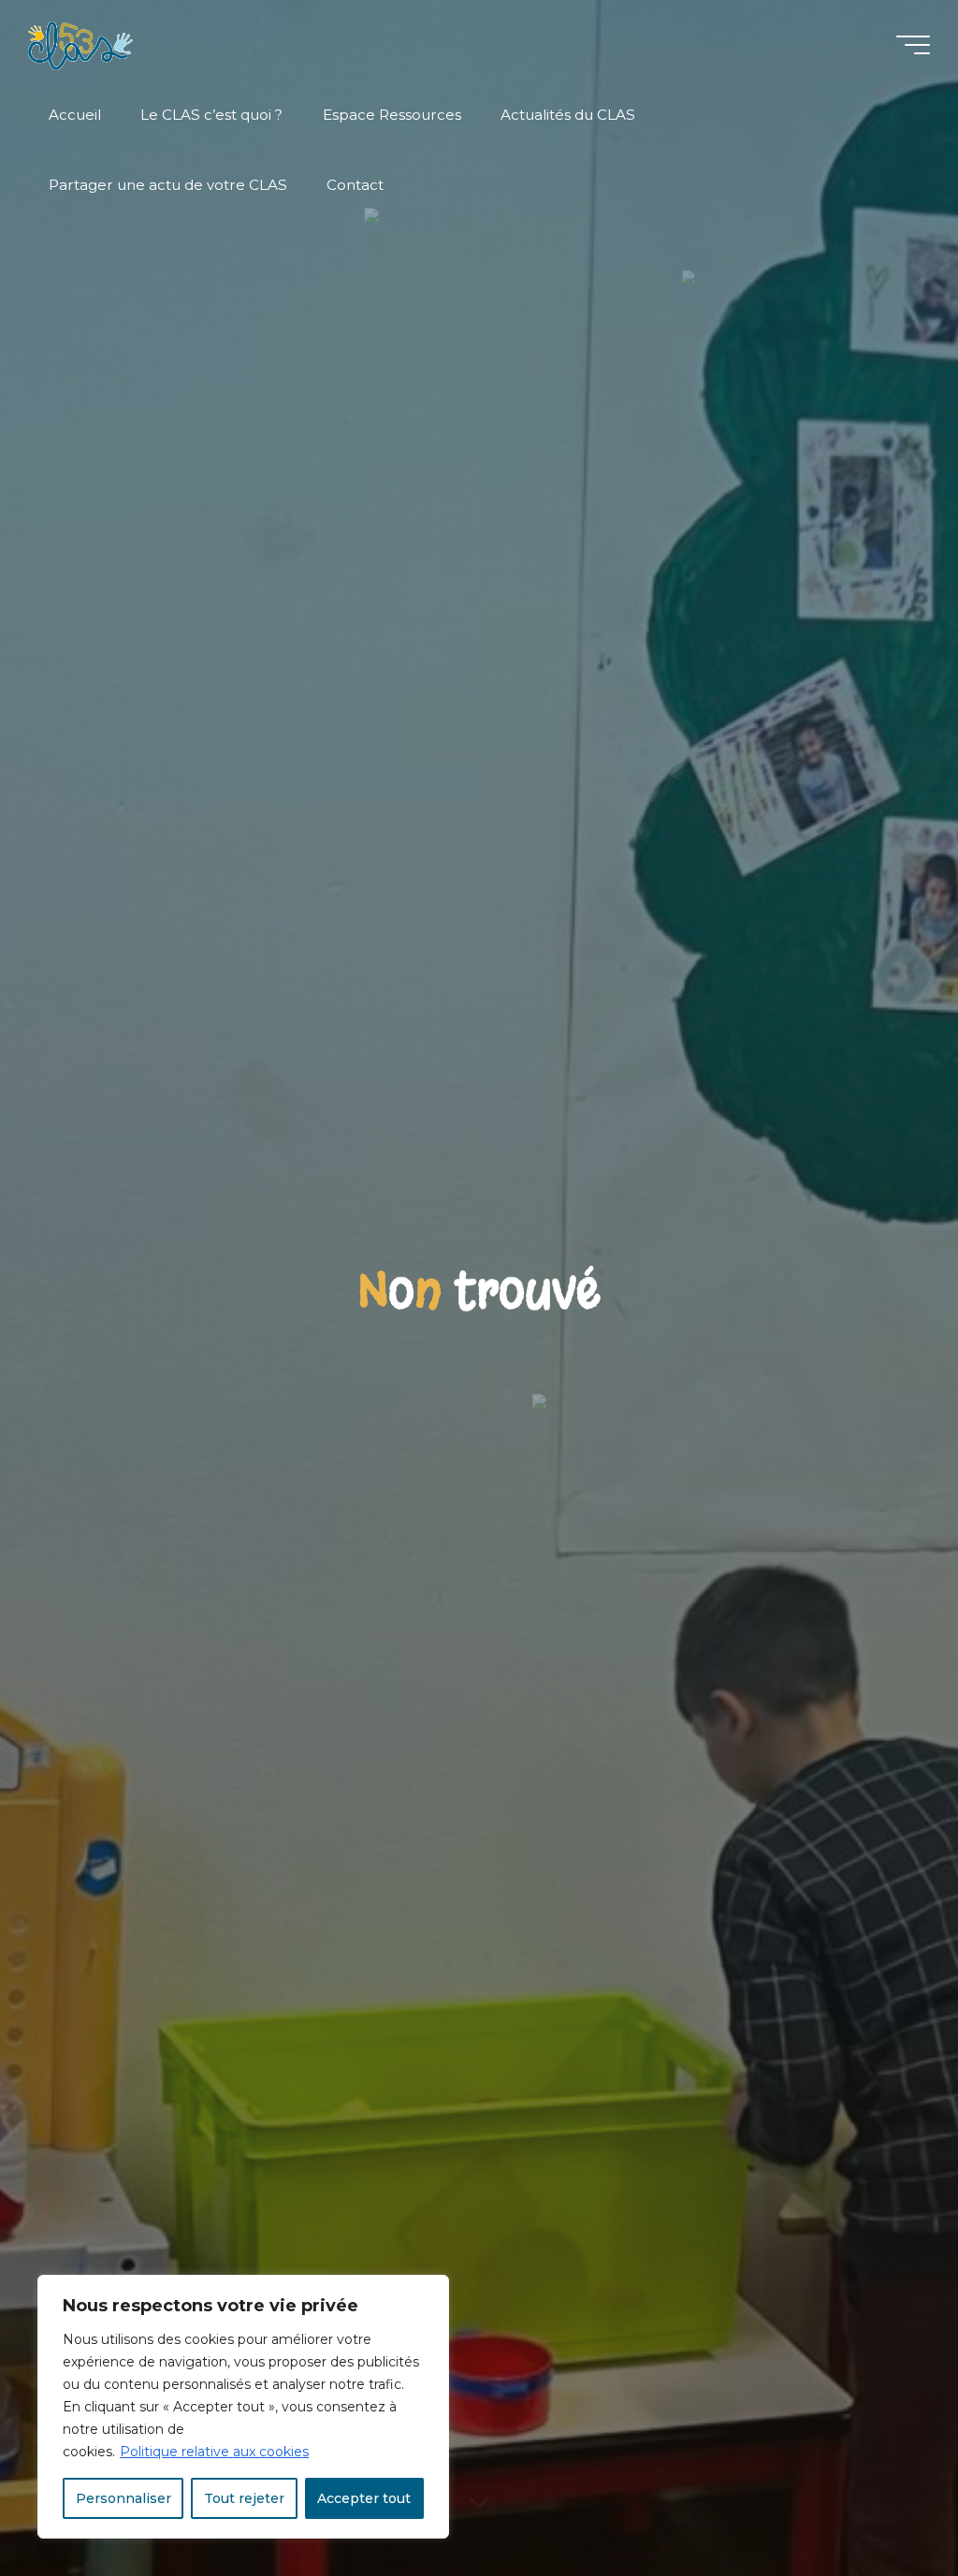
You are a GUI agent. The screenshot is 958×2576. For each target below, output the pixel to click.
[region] (243, 2407)
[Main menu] (913, 45)
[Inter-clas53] (80, 44)
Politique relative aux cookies (214, 2452)
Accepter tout (364, 2498)
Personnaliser (123, 2498)
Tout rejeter (244, 2498)
